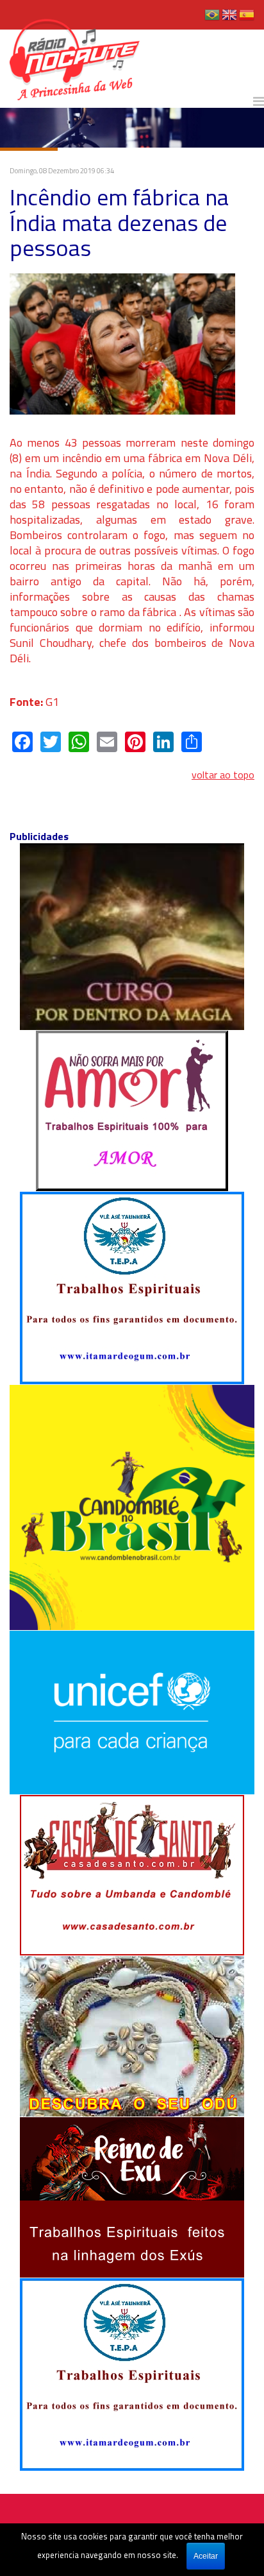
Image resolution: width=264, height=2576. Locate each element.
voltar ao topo (223, 775)
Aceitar (206, 2556)
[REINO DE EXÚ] (132, 2196)
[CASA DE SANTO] (132, 1874)
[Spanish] (247, 19)
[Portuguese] (212, 19)
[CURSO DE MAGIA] (132, 936)
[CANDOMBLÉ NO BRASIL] (132, 1506)
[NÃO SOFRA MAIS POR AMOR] (132, 1110)
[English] (229, 19)
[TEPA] (132, 1287)
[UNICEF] (132, 1712)
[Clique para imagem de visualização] (122, 343)
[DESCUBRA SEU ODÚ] (132, 2035)
